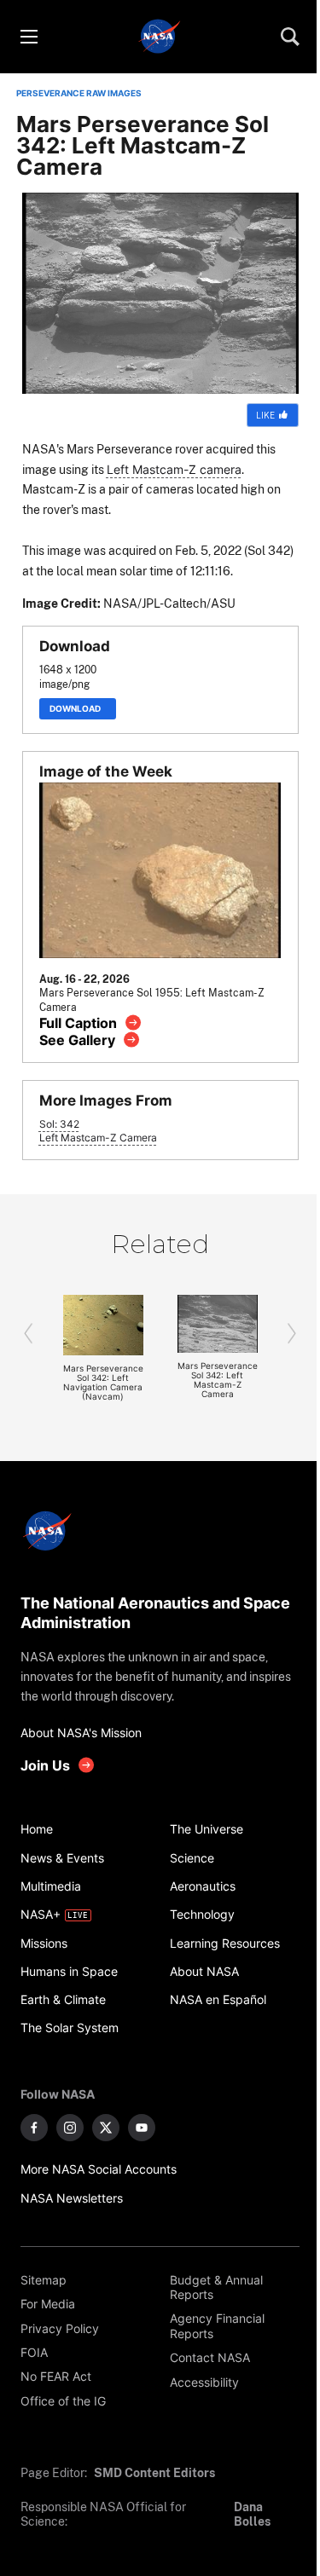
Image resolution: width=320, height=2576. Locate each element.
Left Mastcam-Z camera (174, 469)
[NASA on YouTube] (142, 2128)
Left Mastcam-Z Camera (98, 1138)
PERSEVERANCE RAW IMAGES (79, 93)
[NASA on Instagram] (70, 2128)
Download (78, 709)
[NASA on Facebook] (34, 2128)
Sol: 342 (59, 1124)
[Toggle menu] (28, 37)
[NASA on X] (106, 2128)
